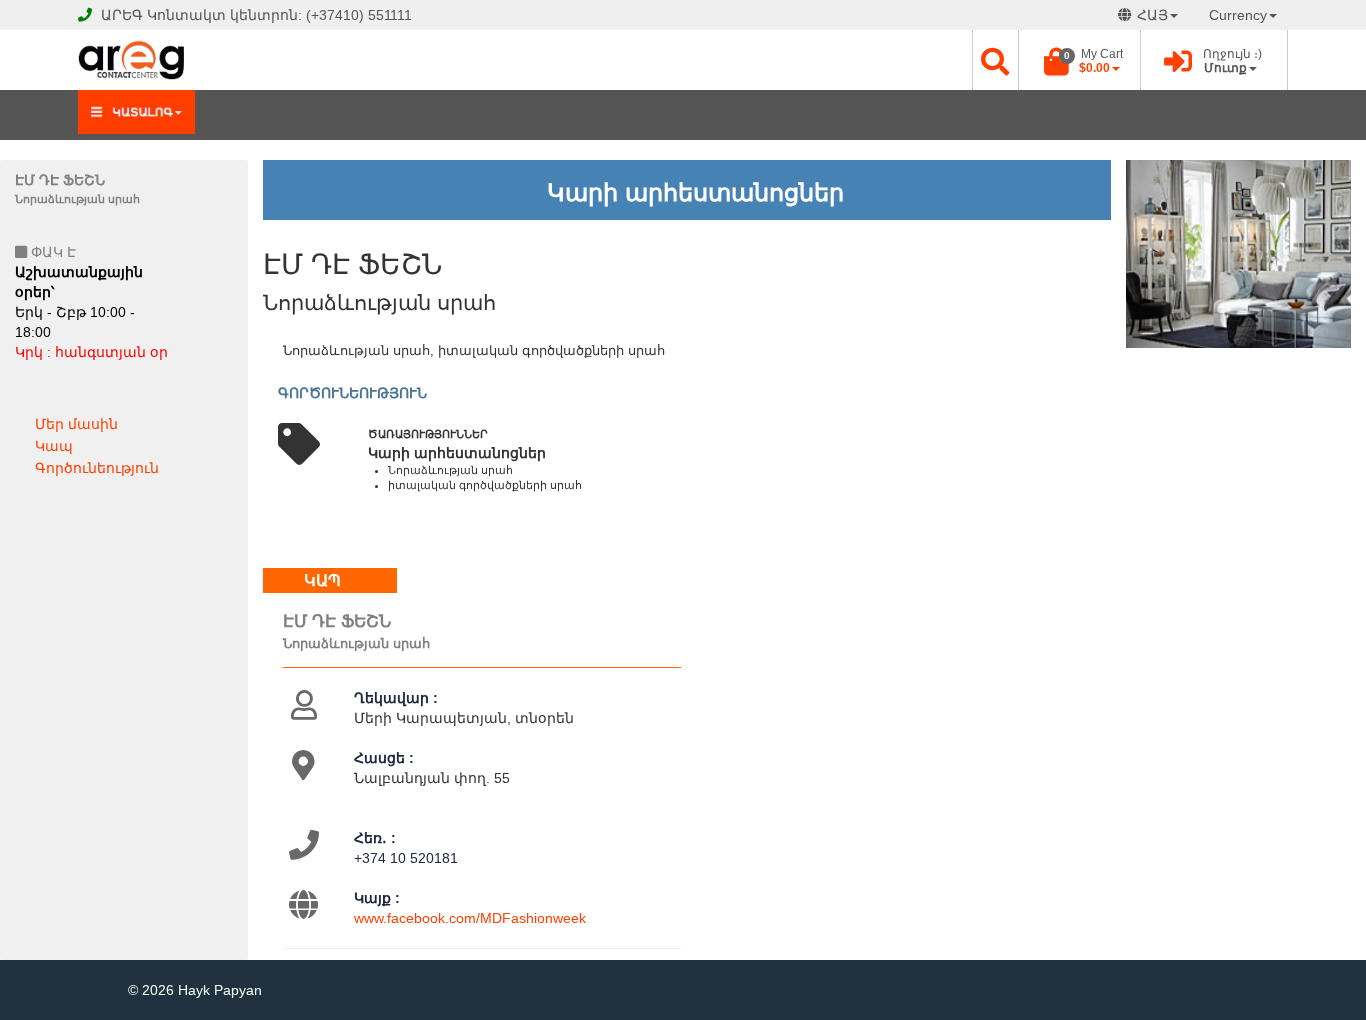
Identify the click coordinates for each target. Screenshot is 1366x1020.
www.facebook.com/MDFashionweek (470, 918)
